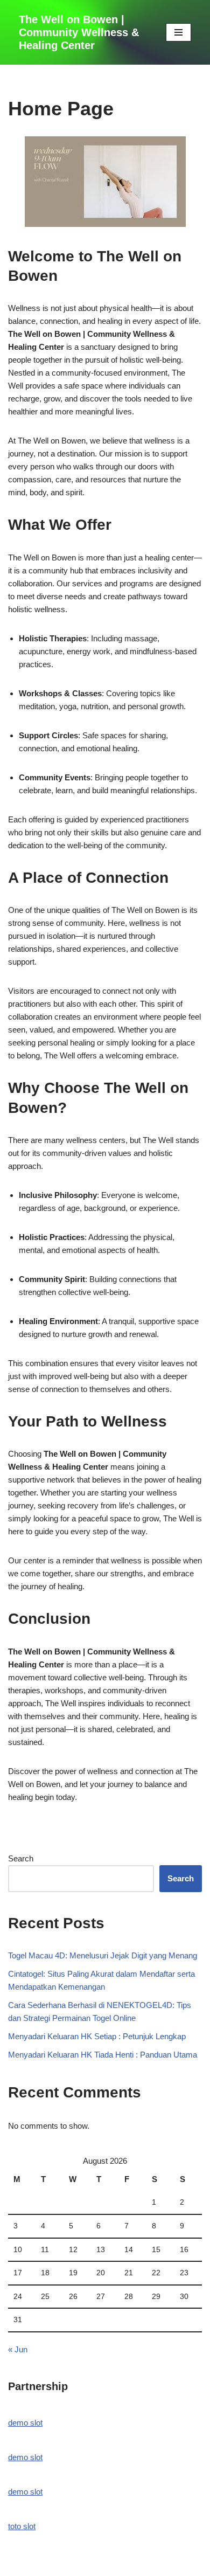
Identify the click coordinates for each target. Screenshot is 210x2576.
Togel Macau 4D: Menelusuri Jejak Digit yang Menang (103, 1955)
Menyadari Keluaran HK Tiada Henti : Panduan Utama (103, 2055)
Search (21, 1858)
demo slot (25, 2423)
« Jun (18, 2349)
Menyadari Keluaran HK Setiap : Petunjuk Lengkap (97, 2036)
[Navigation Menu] (178, 32)
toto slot (22, 2526)
